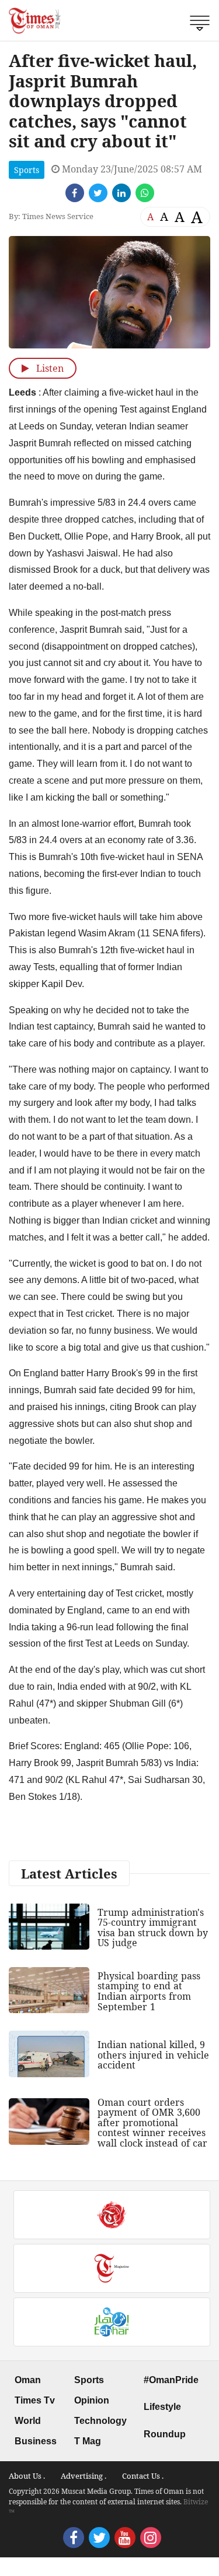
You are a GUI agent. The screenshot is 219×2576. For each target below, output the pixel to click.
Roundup (165, 2434)
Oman (28, 2380)
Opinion (92, 2400)
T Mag (88, 2441)
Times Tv (35, 2400)
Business (36, 2441)
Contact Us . (143, 2476)
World (28, 2421)
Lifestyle (162, 2407)
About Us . (27, 2476)
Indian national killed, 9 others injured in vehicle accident (153, 2055)
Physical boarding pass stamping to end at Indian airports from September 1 (149, 1991)
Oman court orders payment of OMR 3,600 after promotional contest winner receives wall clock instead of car (152, 2123)
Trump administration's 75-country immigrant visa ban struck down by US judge (153, 1928)
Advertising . (84, 2476)
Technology (100, 2421)
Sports (27, 170)
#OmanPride (171, 2380)
